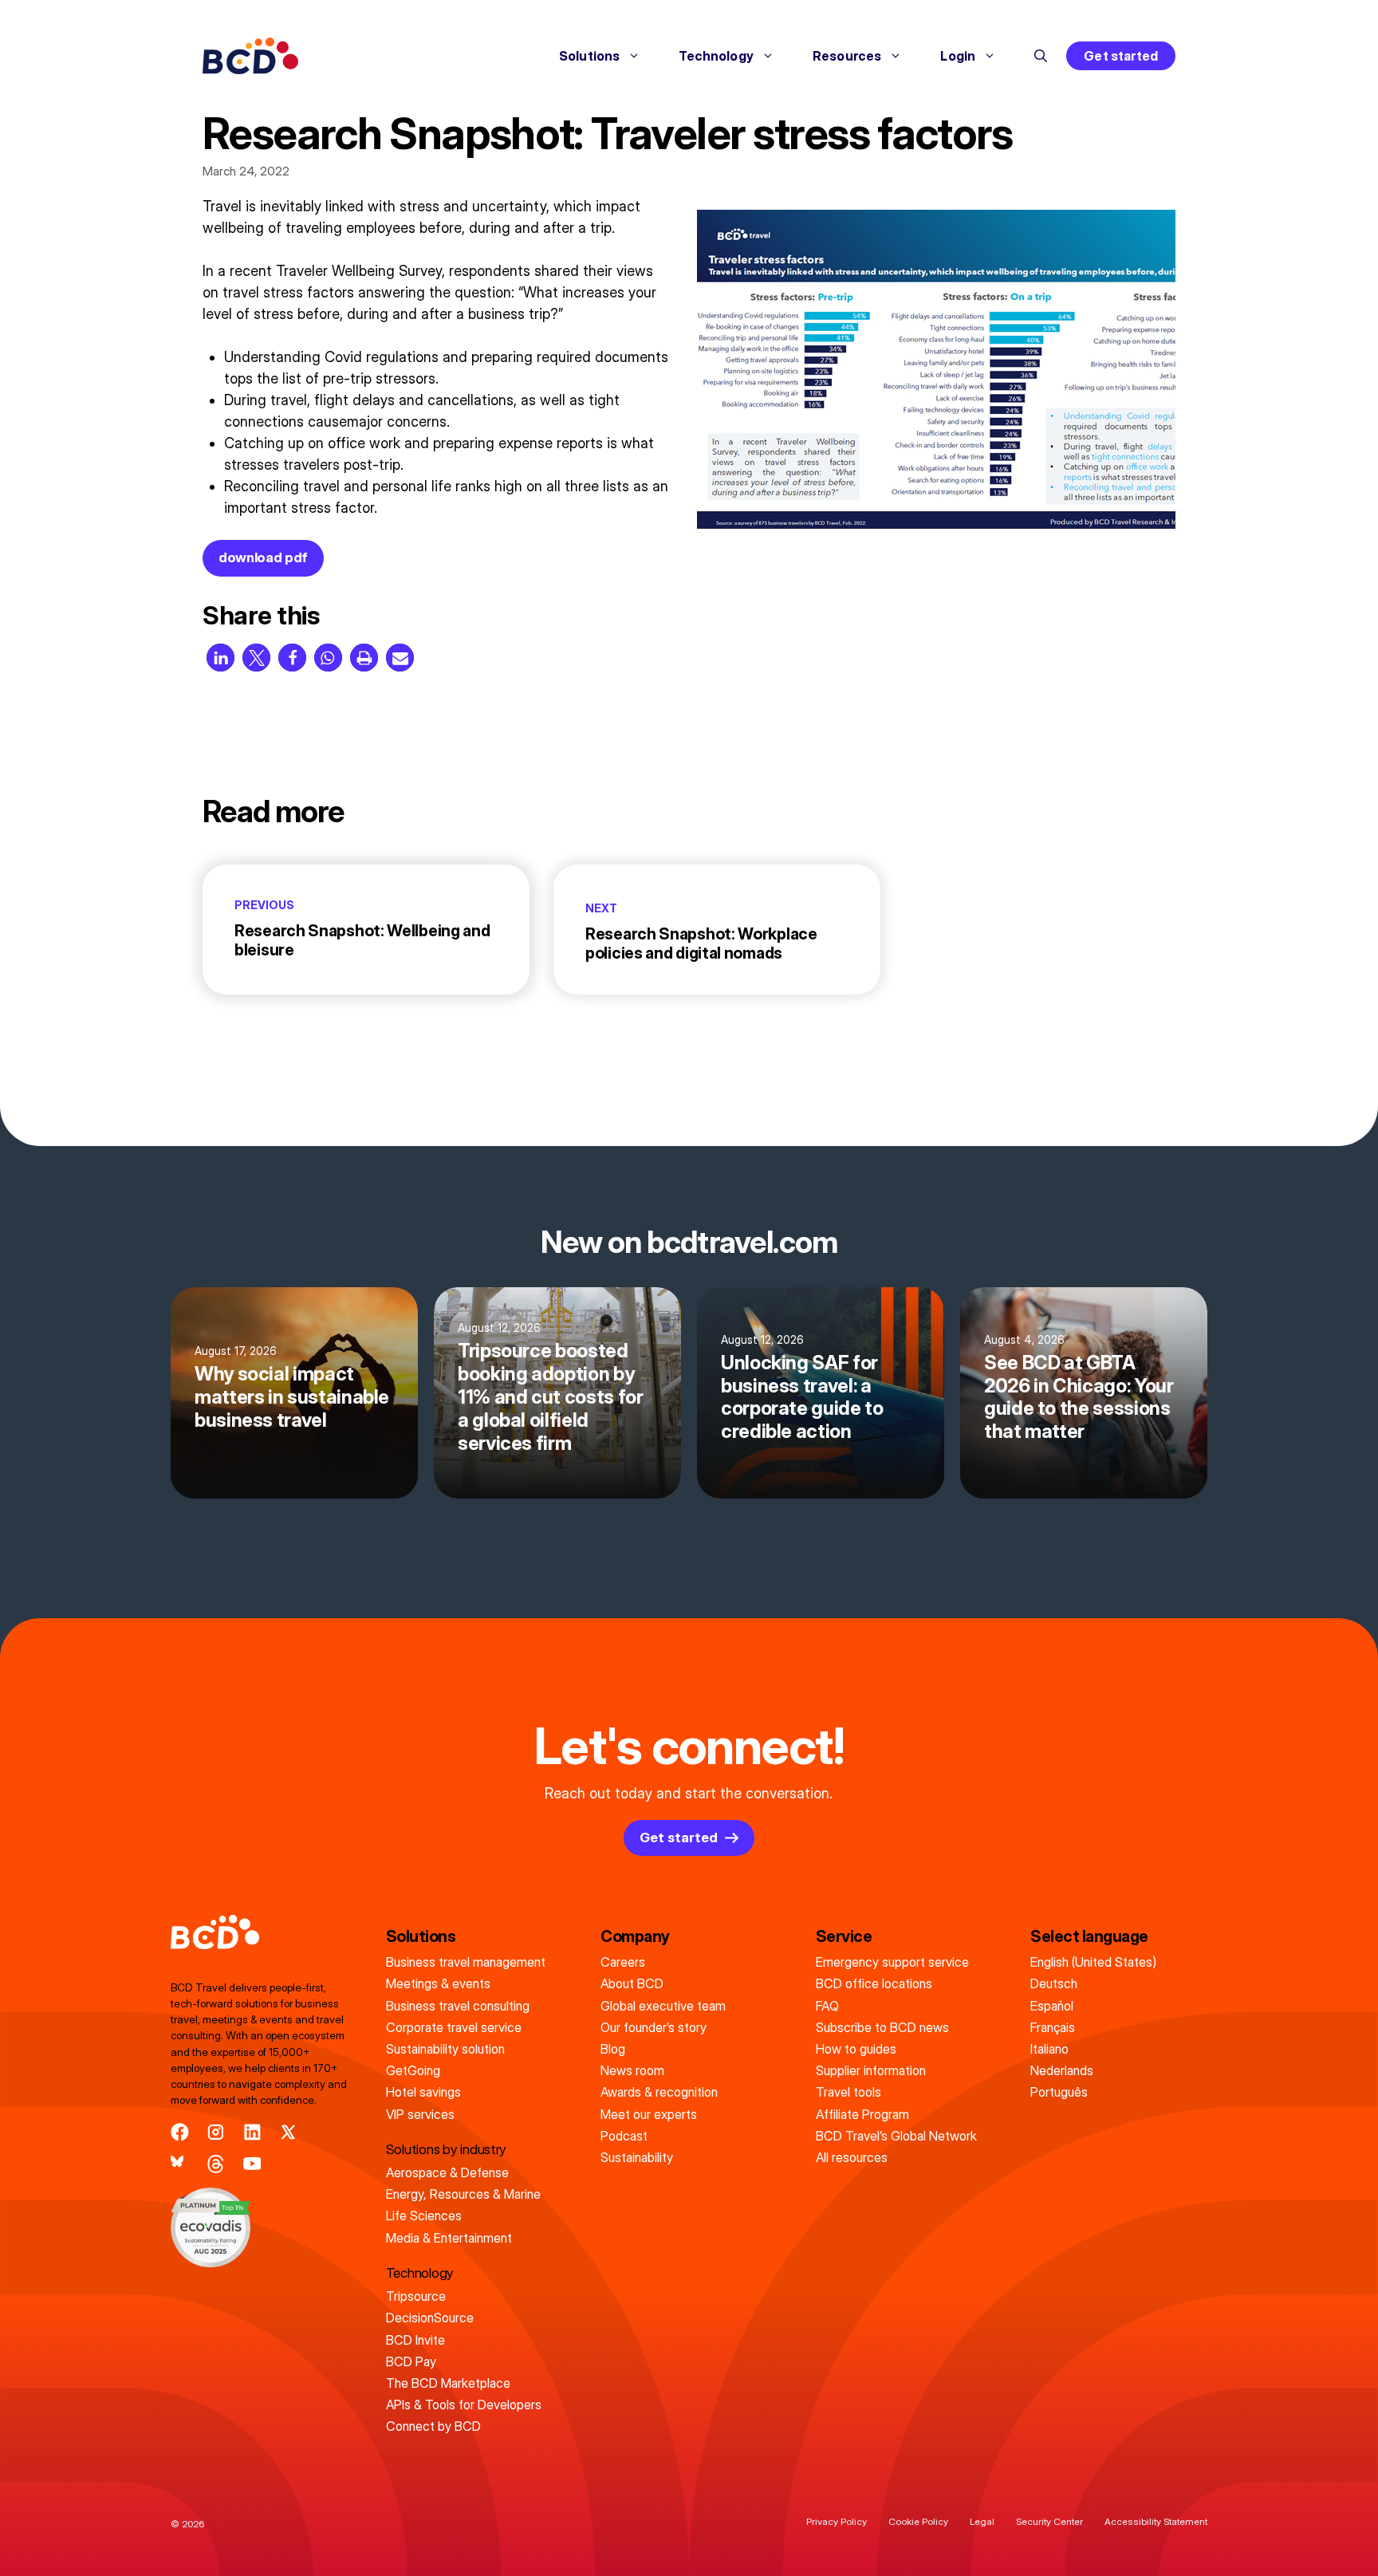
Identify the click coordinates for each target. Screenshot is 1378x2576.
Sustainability (637, 2157)
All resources (852, 2157)
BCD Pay (411, 2361)
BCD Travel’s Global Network (896, 2136)
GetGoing (413, 2070)
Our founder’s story (654, 2027)
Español (1052, 2006)
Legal (982, 2521)
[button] (1041, 56)
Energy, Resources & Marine (463, 2194)
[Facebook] (180, 2132)
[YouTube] (252, 2164)
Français (1053, 2027)
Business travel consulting (458, 2006)
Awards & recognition (659, 2092)
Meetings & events (438, 1983)
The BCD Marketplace (448, 2383)
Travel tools (848, 2092)
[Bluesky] (180, 2164)
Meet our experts (649, 2114)
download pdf (263, 557)
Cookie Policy (918, 2521)
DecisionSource (430, 2318)
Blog (613, 2049)
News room (632, 2070)
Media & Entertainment (449, 2238)
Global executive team (663, 2006)
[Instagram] (216, 2132)
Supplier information (871, 2070)
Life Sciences (424, 2216)
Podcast (624, 2136)
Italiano (1049, 2049)
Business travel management (466, 1962)
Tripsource (416, 2296)
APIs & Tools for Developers (464, 2405)
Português (1059, 2092)
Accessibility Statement (1156, 2521)
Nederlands (1062, 2070)
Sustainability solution (445, 2049)
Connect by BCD (433, 2426)
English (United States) (1093, 1962)
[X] (288, 2132)
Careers (623, 1962)
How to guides (856, 2049)
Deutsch (1054, 1983)
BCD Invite (415, 2340)
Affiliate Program (862, 2114)
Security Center (1049, 2521)
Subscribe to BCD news (882, 2027)
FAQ (827, 2006)
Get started (1121, 56)
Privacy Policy (837, 2521)
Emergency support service (892, 1962)
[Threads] (216, 2164)
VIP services (420, 2114)
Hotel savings (423, 2092)
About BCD (632, 1983)
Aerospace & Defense (447, 2172)
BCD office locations (874, 1983)
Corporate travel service (454, 2027)
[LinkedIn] (252, 2132)
